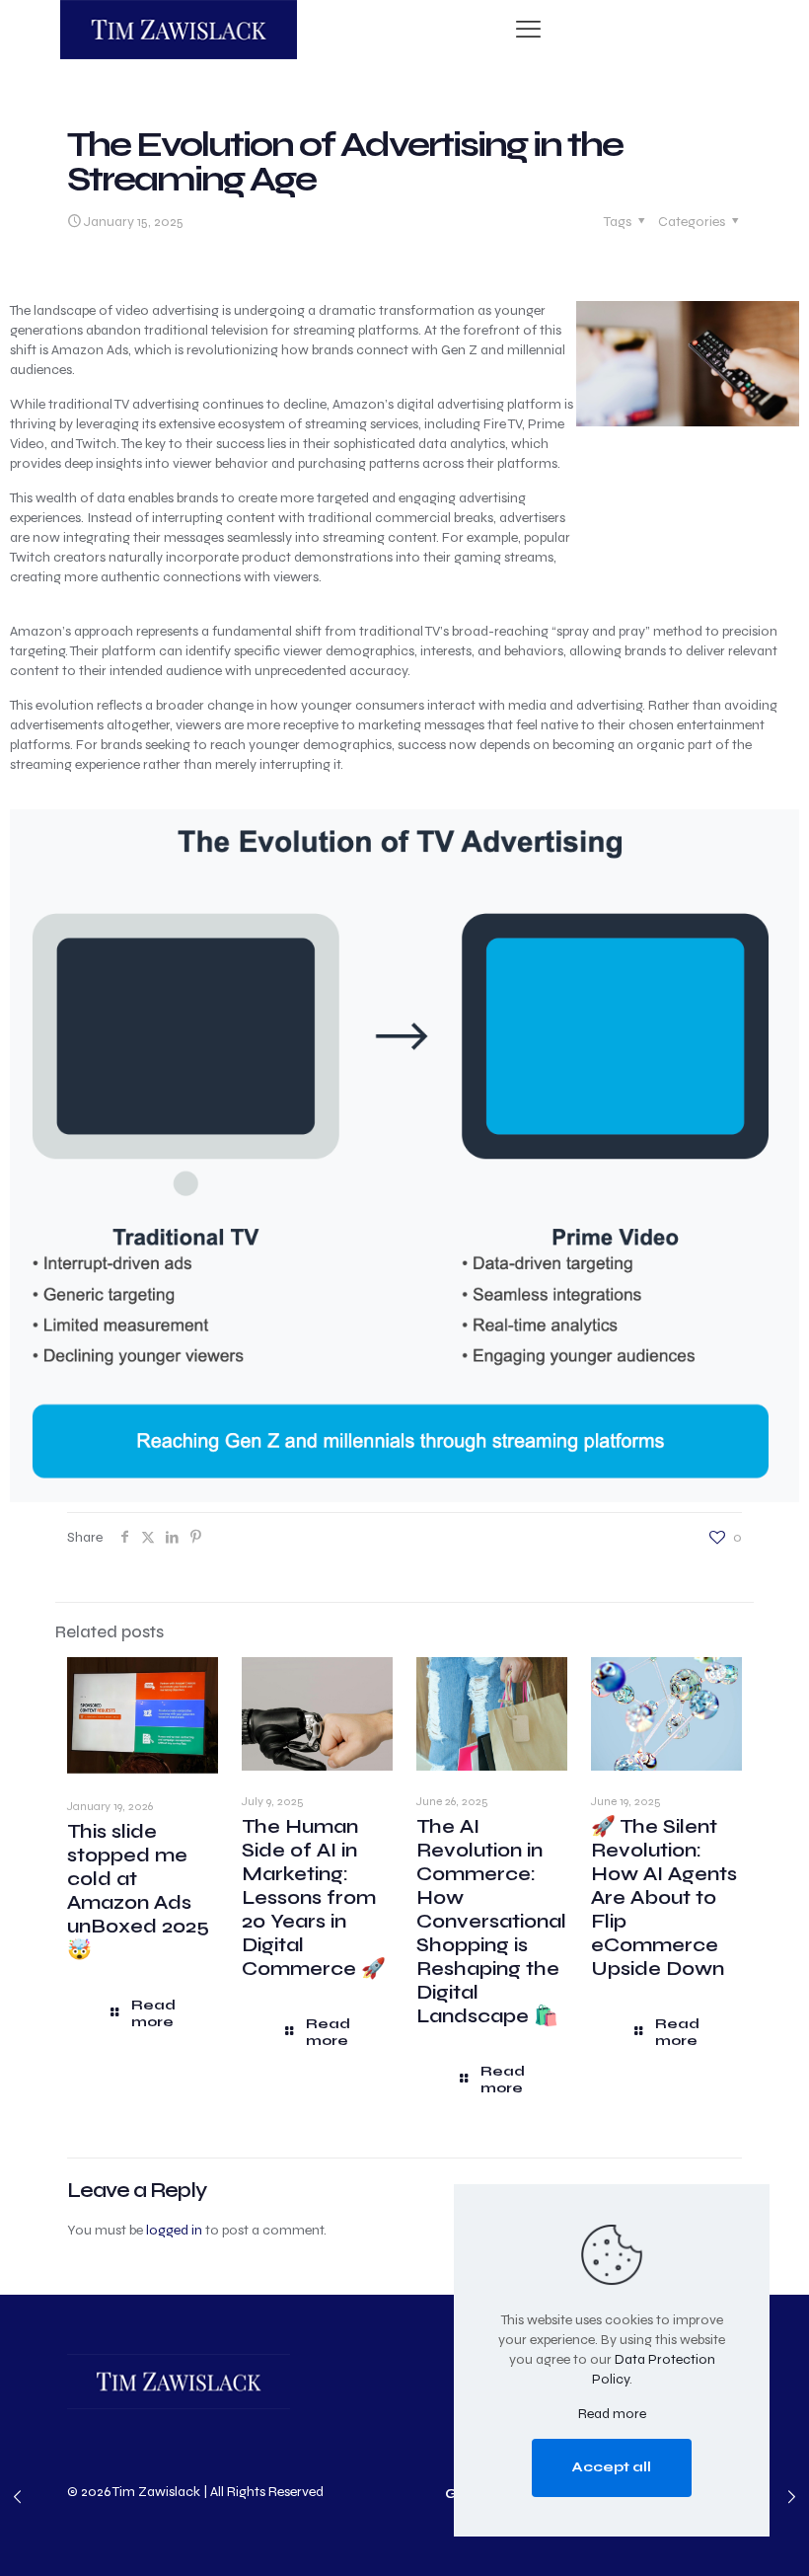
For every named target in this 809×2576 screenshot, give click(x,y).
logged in (174, 2230)
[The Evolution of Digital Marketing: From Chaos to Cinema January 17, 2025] (792, 2497)
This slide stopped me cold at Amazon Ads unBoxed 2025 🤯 (138, 1891)
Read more (612, 2414)
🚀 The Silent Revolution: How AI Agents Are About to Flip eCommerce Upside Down (664, 1897)
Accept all (612, 2467)
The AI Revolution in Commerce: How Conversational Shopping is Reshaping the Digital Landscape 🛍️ (491, 1921)
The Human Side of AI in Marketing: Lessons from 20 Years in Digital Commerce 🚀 (314, 1897)
